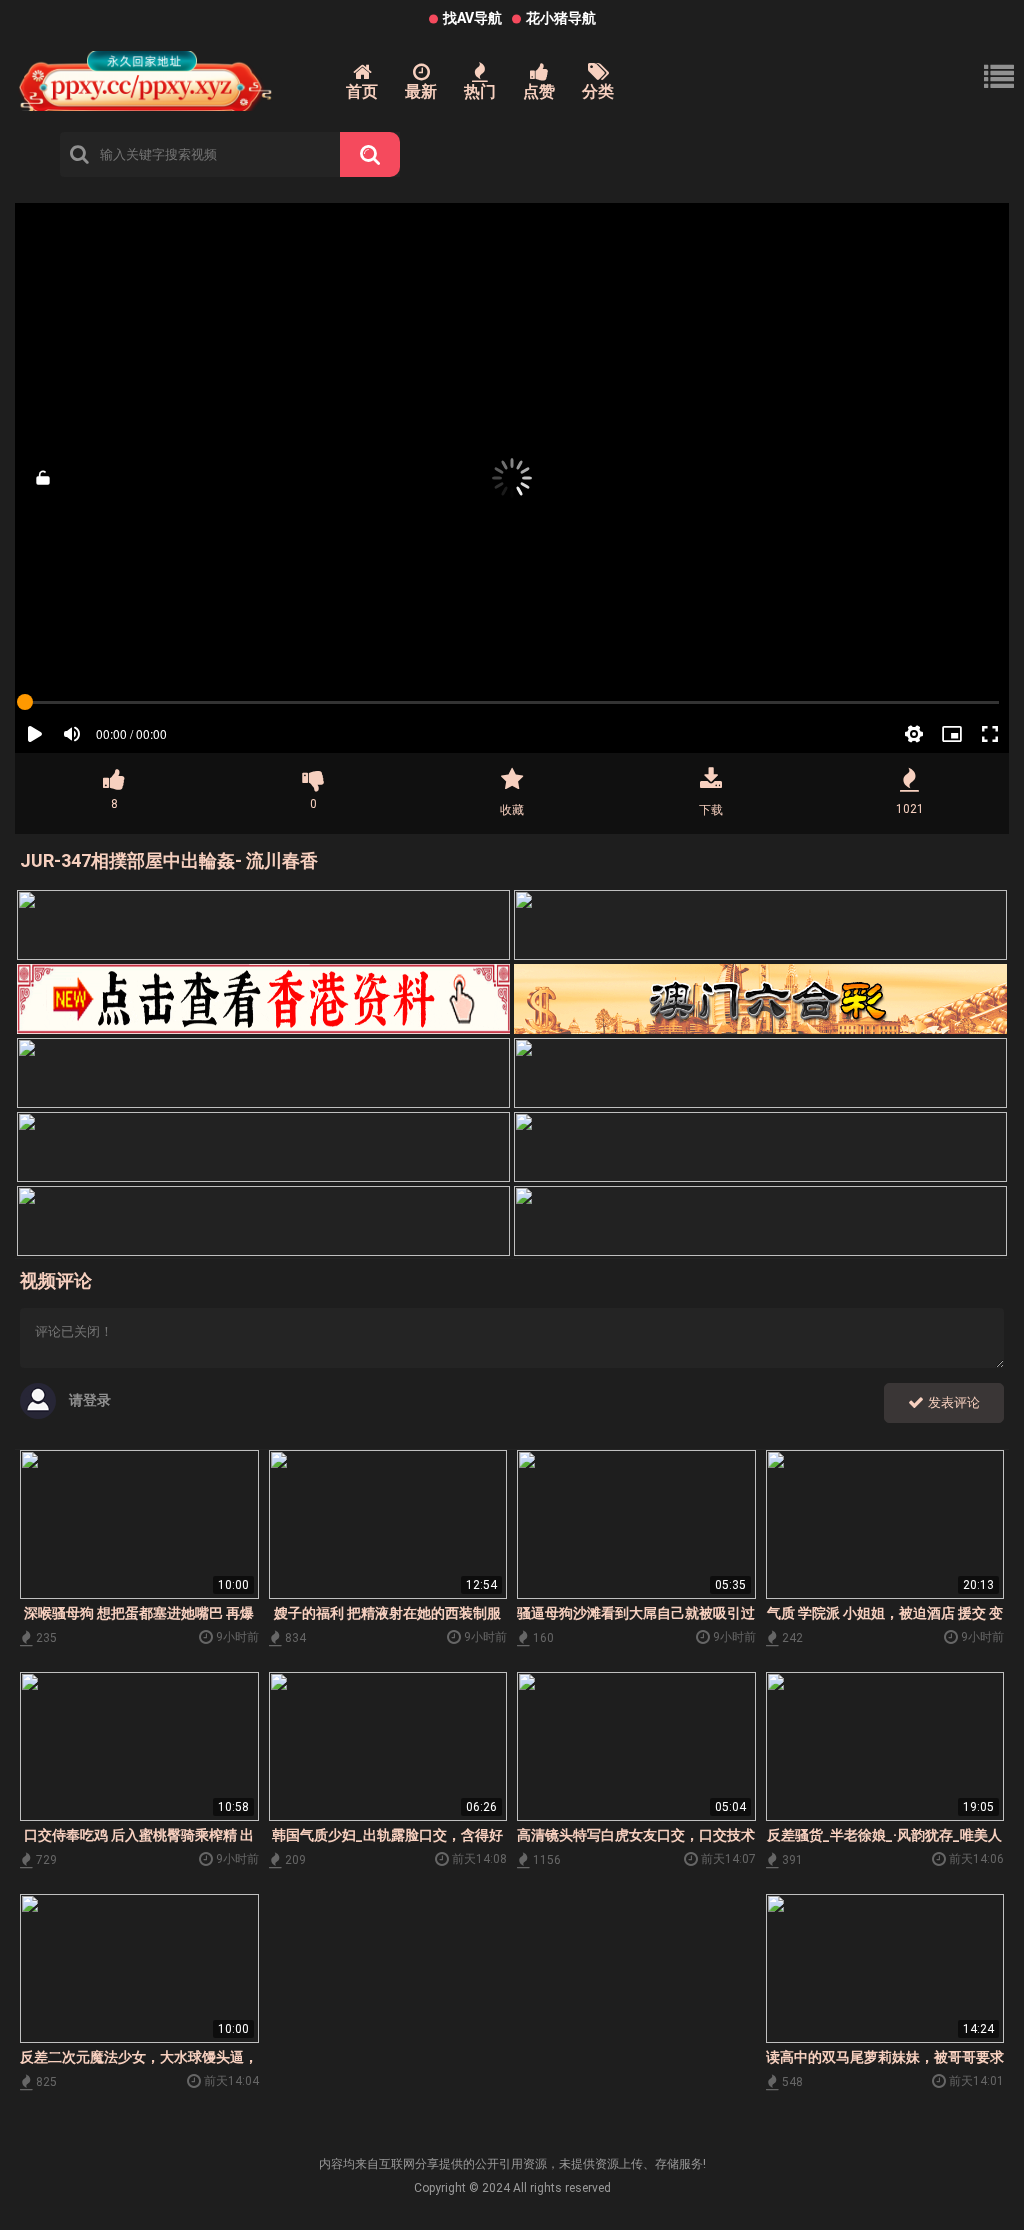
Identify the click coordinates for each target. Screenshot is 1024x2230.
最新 (421, 91)
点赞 (539, 91)
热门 (480, 91)
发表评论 (952, 1402)
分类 (598, 91)
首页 (362, 91)
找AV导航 (472, 18)
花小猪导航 (561, 18)
